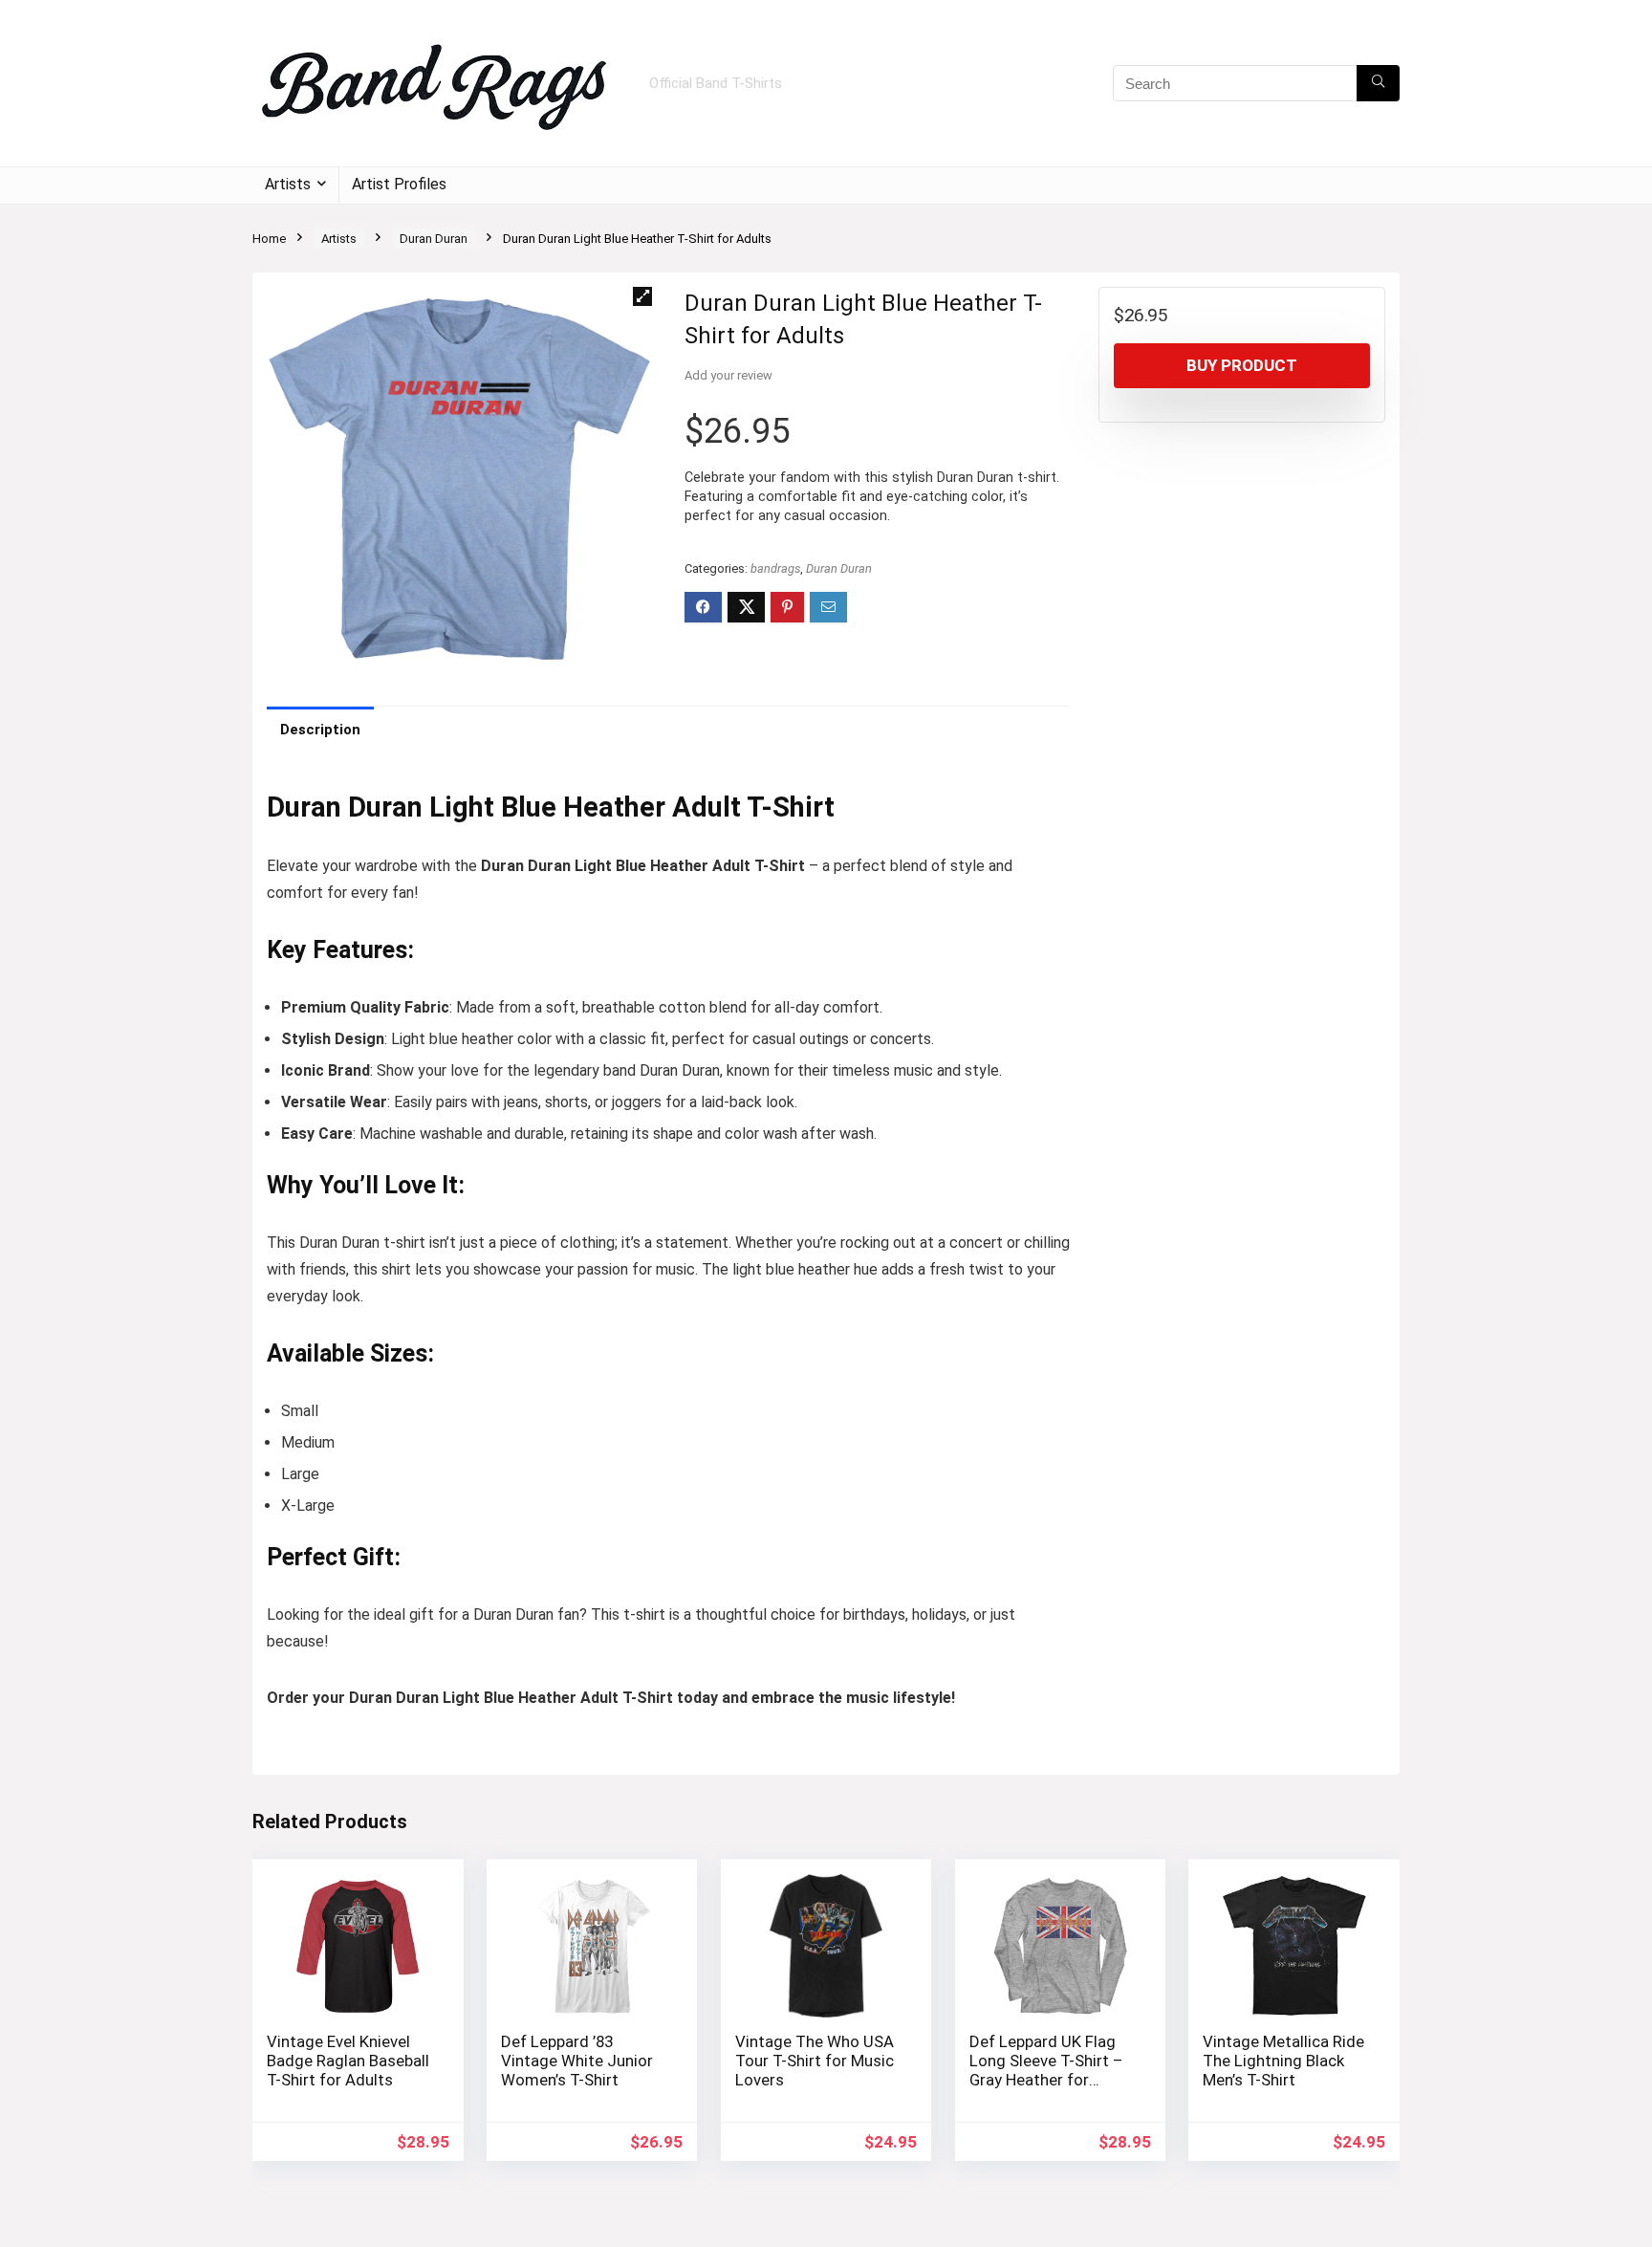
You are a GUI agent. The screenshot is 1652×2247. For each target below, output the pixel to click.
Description (320, 730)
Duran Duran (434, 239)
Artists (288, 184)
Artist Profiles (399, 184)
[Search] (1378, 83)
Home (269, 239)
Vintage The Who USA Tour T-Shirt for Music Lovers (815, 2061)
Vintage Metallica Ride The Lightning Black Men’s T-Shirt (1283, 2061)
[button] (642, 296)
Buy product (1242, 365)
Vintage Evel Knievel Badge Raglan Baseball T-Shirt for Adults (348, 2061)
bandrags (775, 568)
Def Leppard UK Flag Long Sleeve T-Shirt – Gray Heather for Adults (1046, 2070)
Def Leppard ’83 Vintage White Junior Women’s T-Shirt (577, 2061)
